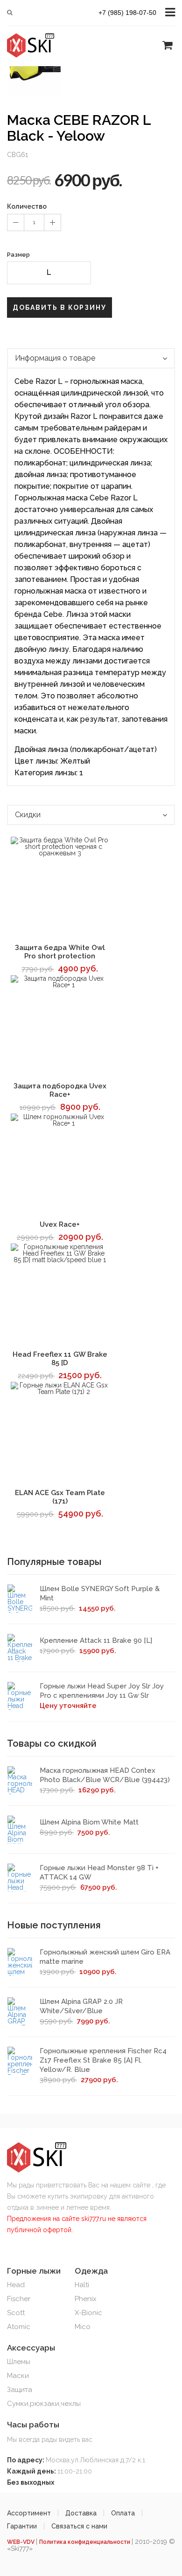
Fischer (19, 2299)
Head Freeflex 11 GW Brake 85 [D (60, 1359)
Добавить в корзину (59, 307)
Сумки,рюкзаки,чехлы (44, 2404)
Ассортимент (29, 2513)
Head (16, 2285)
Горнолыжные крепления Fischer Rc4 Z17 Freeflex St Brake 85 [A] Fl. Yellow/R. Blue (103, 2060)
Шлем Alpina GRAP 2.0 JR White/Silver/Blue (81, 2006)
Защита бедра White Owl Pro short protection (60, 952)
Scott (16, 2313)
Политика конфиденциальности (85, 2542)
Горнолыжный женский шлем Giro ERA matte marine (105, 1957)
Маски (18, 2376)
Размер (18, 255)
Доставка (81, 2513)
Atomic (19, 2327)
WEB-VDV (21, 2542)
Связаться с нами (79, 2526)
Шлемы (19, 2362)
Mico (83, 2327)
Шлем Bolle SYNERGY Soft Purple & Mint (100, 1593)
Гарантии (22, 2526)
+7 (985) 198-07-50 (127, 13)
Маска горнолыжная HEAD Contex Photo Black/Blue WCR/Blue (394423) (105, 1775)
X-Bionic (88, 2313)
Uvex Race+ (60, 1224)
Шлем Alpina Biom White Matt (89, 1822)
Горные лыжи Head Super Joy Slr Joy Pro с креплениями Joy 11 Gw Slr (102, 1691)
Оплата (123, 2513)
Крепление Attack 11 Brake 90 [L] (96, 1640)
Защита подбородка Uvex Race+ (60, 1090)
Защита (20, 2390)
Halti (82, 2285)
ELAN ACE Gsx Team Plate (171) (60, 1497)
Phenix (86, 2299)
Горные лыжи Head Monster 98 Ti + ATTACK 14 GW (99, 1872)
